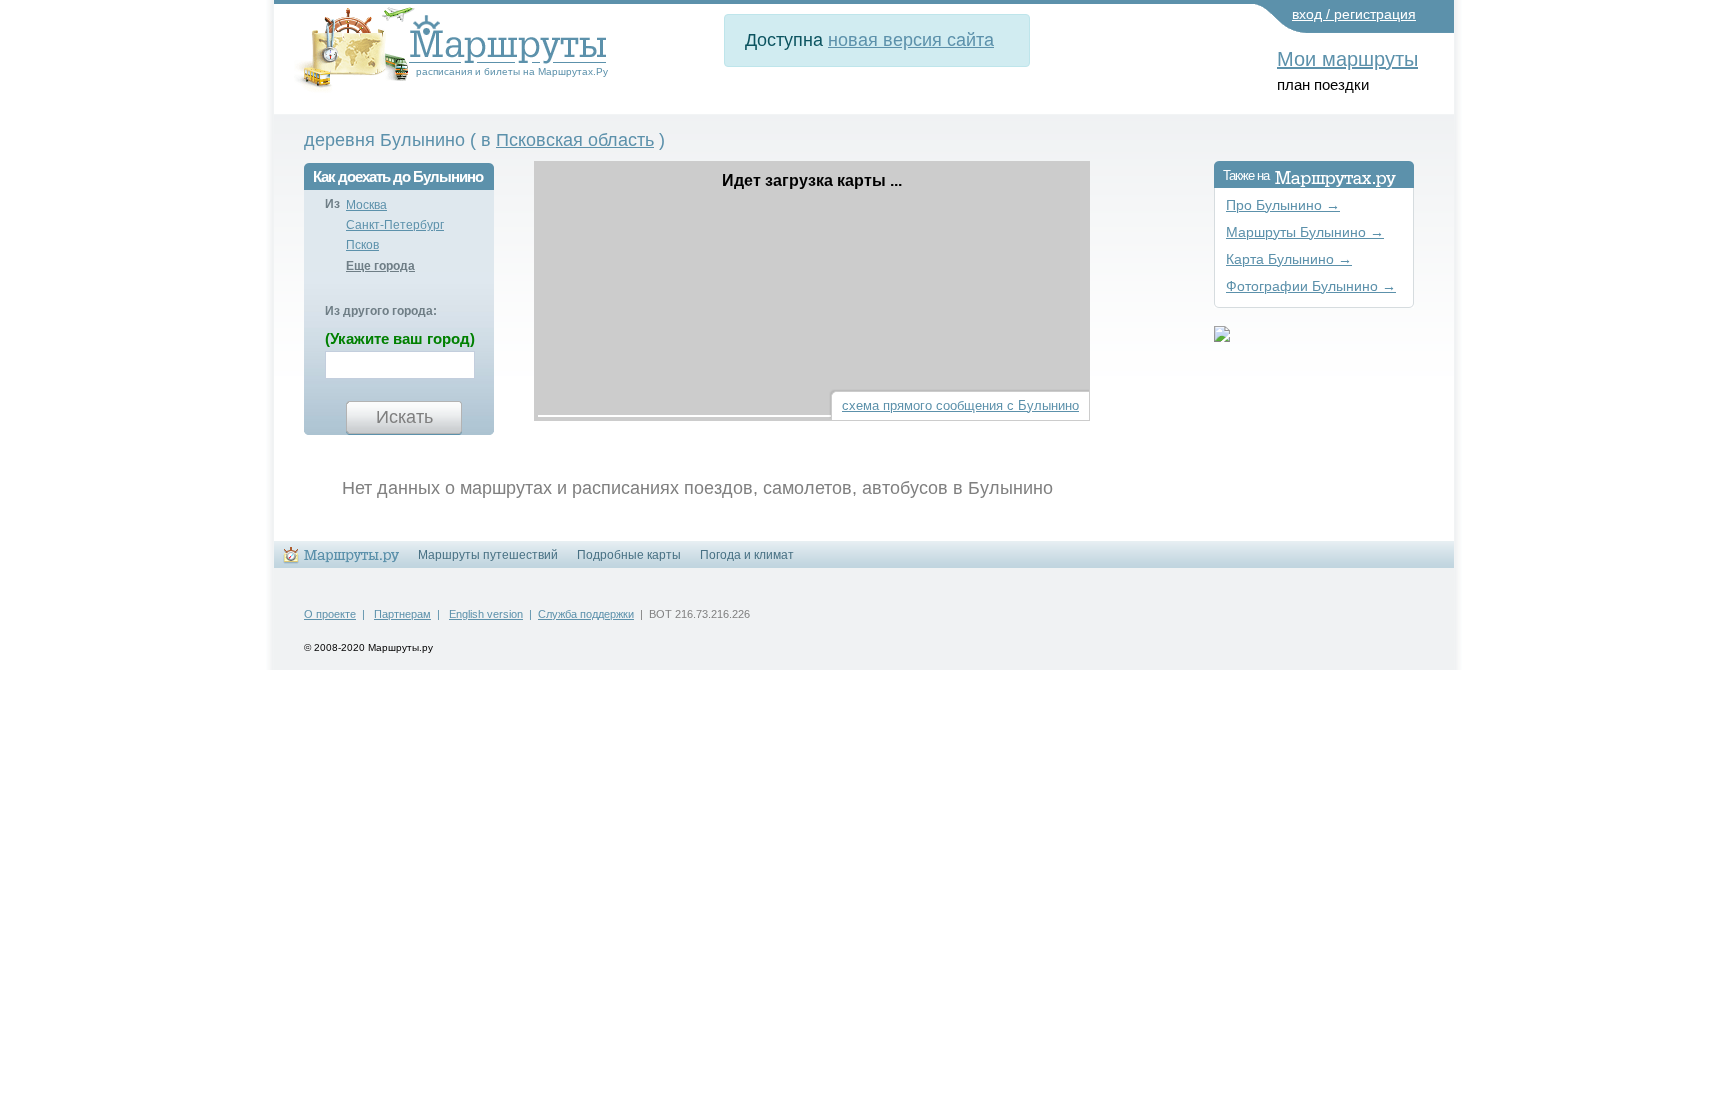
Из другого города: (381, 311)
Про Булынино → (1283, 205)
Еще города (380, 266)
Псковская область (575, 140)
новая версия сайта (911, 40)
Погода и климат (747, 555)
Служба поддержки (586, 614)
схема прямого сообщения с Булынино (960, 405)
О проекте (330, 614)
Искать (404, 417)
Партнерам (402, 614)
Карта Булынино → (1289, 259)
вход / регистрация (1354, 14)
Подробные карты (629, 555)
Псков (362, 245)
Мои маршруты (1347, 59)
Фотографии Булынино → (1311, 286)
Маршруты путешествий (488, 555)
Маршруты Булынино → (1305, 232)
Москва (366, 205)
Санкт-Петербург (395, 225)
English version (486, 614)
